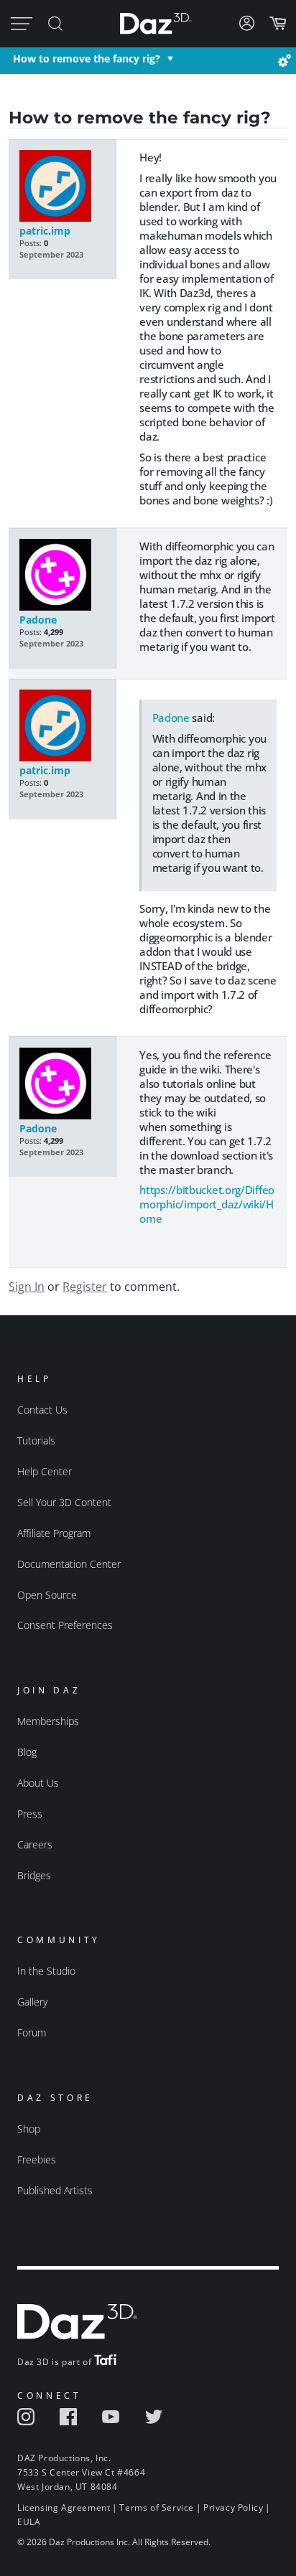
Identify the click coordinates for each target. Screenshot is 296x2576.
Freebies (37, 2159)
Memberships (48, 1721)
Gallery (32, 2002)
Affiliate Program (54, 1533)
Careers (35, 1844)
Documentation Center (69, 1564)
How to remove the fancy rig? (87, 58)
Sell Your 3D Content (64, 1502)
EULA (29, 2522)
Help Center (45, 1471)
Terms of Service (157, 2507)
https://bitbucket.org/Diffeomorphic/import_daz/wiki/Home (207, 1204)
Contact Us (42, 1410)
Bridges (34, 1875)
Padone (38, 620)
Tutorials (36, 1440)
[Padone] (63, 576)
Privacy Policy (233, 2507)
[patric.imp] (63, 187)
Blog (27, 1752)
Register (85, 1287)
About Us (38, 1783)
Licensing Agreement (64, 2507)
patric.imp (45, 231)
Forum (32, 2032)
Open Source (47, 1595)
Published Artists (55, 2190)
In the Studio (46, 1971)
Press (30, 1814)
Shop (29, 2129)
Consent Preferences (65, 1625)
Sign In (27, 1287)
